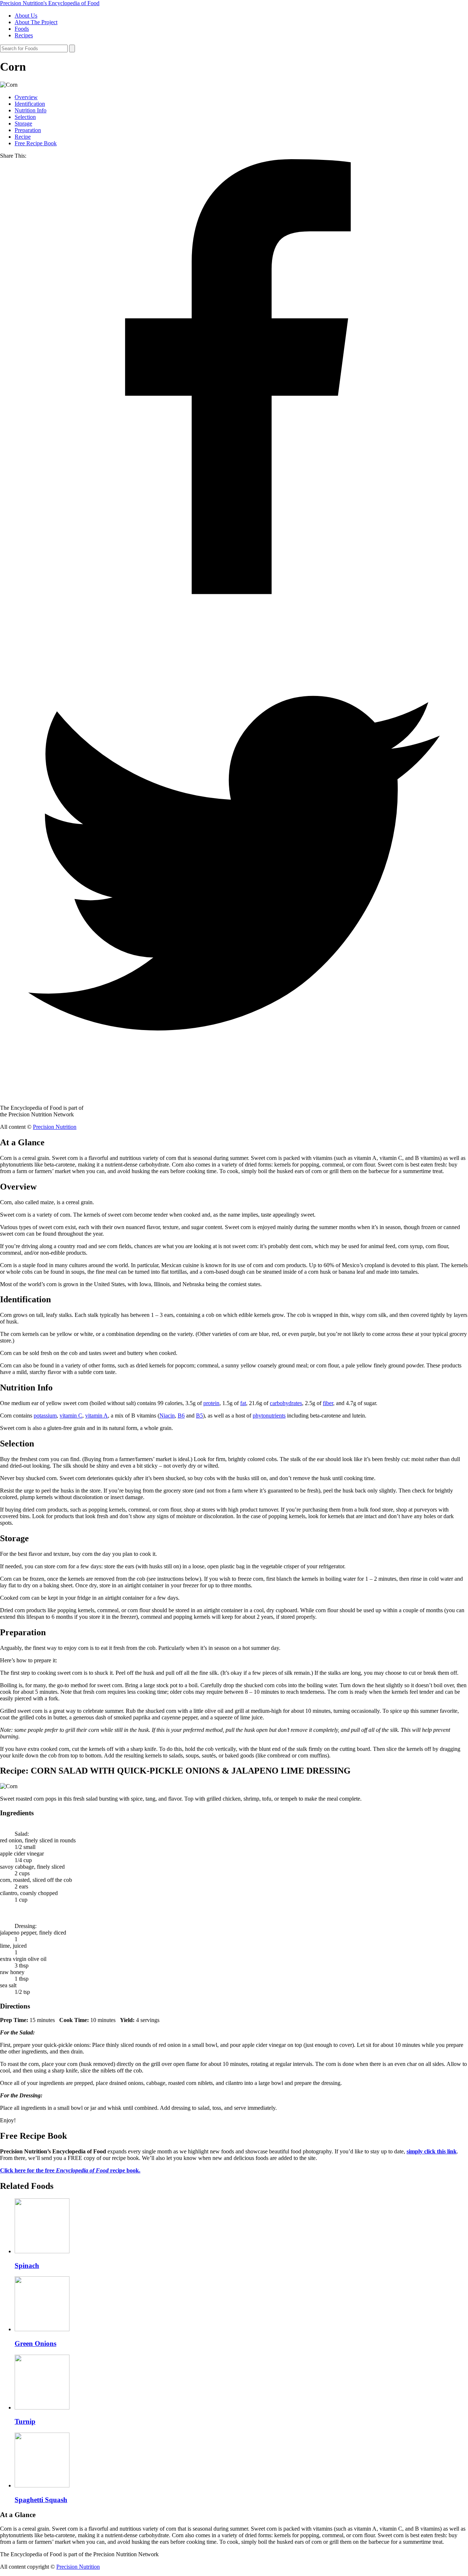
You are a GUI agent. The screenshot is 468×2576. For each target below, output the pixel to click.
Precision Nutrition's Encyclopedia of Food (50, 3)
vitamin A (97, 1416)
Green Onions (35, 2343)
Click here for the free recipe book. (70, 2170)
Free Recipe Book (36, 143)
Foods (22, 29)
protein (211, 1403)
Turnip (25, 2421)
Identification (30, 104)
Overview (26, 97)
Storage (23, 123)
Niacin (167, 1416)
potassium (45, 1416)
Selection (25, 117)
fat (243, 1403)
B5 (199, 1416)
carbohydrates (286, 1403)
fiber (328, 1403)
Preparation (28, 130)
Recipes (24, 35)
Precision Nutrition (55, 1127)
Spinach (27, 2266)
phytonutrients (269, 1416)
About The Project (36, 22)
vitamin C (71, 1416)
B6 (181, 1416)
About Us (26, 16)
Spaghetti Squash (41, 2500)
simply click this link (432, 2151)
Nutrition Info (31, 110)
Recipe (23, 137)
